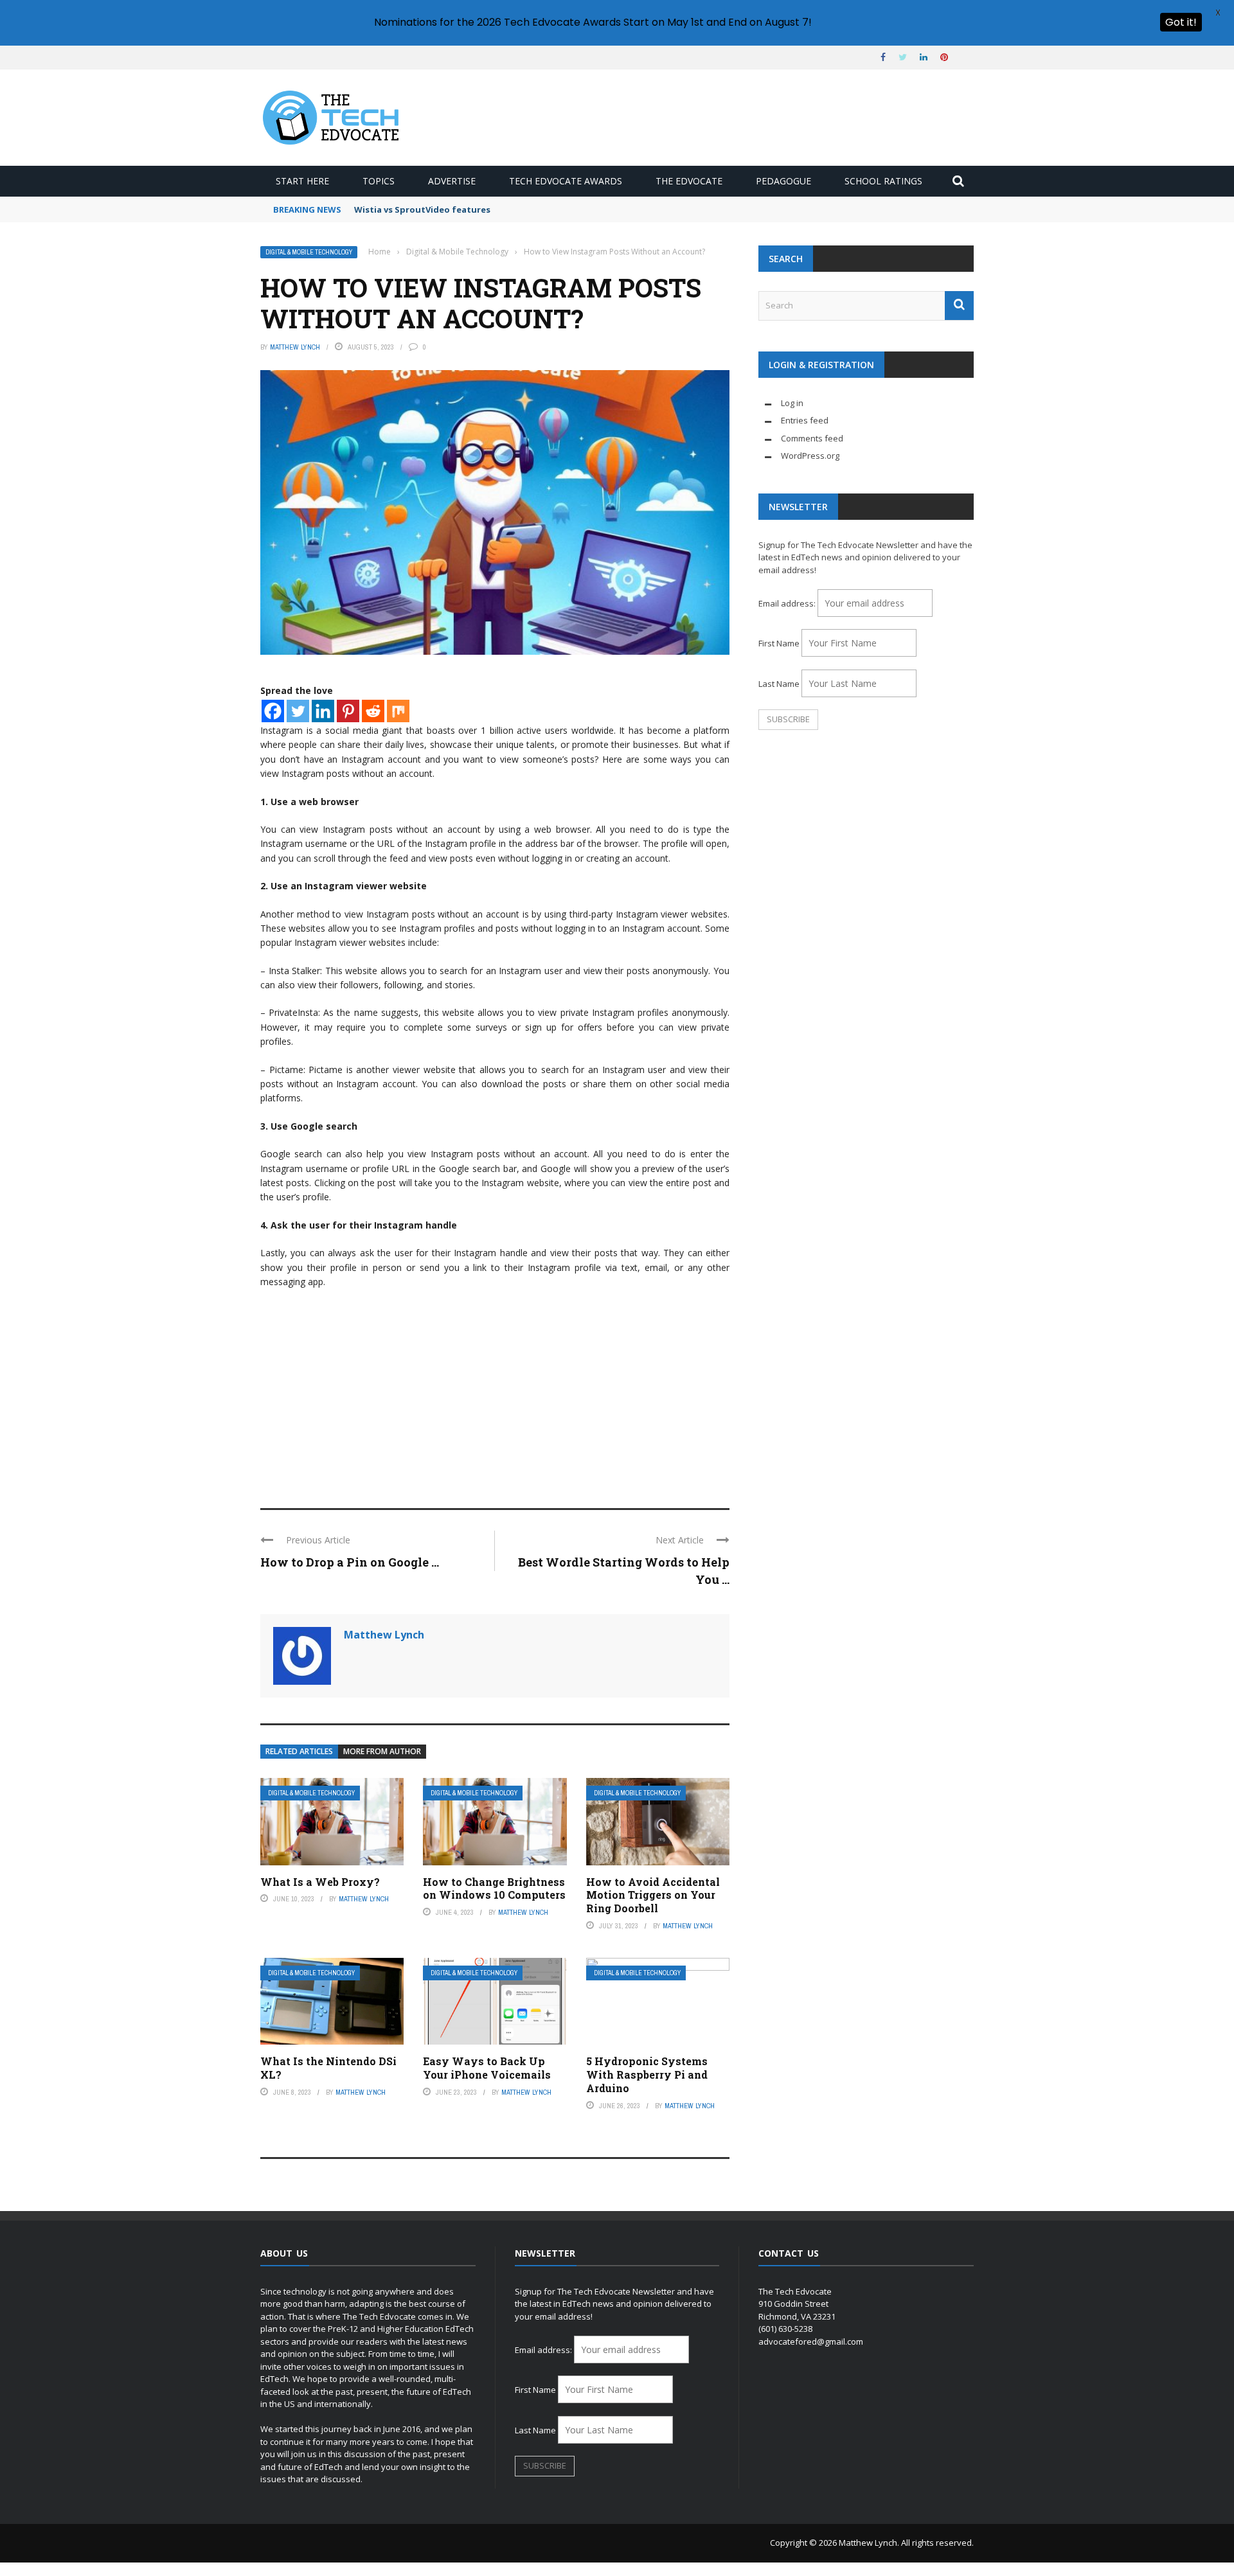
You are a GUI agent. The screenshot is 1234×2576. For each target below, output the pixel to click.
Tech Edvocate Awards (566, 181)
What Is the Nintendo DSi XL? (328, 2068)
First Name (779, 643)
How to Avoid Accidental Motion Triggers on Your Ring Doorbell (653, 1895)
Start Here (302, 181)
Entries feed (805, 420)
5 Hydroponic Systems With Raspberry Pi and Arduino (647, 2074)
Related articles (299, 1751)
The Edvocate (689, 181)
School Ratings (883, 181)
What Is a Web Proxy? (320, 1882)
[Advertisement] (495, 1392)
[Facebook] (273, 711)
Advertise (452, 181)
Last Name (779, 684)
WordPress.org (810, 456)
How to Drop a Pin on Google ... (350, 1562)
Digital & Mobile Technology (309, 252)
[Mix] (398, 711)
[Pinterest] (348, 711)
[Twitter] (298, 711)
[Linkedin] (323, 711)
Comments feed (812, 438)
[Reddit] (373, 711)
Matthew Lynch (295, 347)
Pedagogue (783, 181)
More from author (382, 1751)
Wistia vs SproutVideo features (422, 209)
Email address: (788, 603)
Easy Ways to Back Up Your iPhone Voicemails (487, 2068)
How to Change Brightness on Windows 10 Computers (494, 1888)
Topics (379, 181)
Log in (792, 403)
